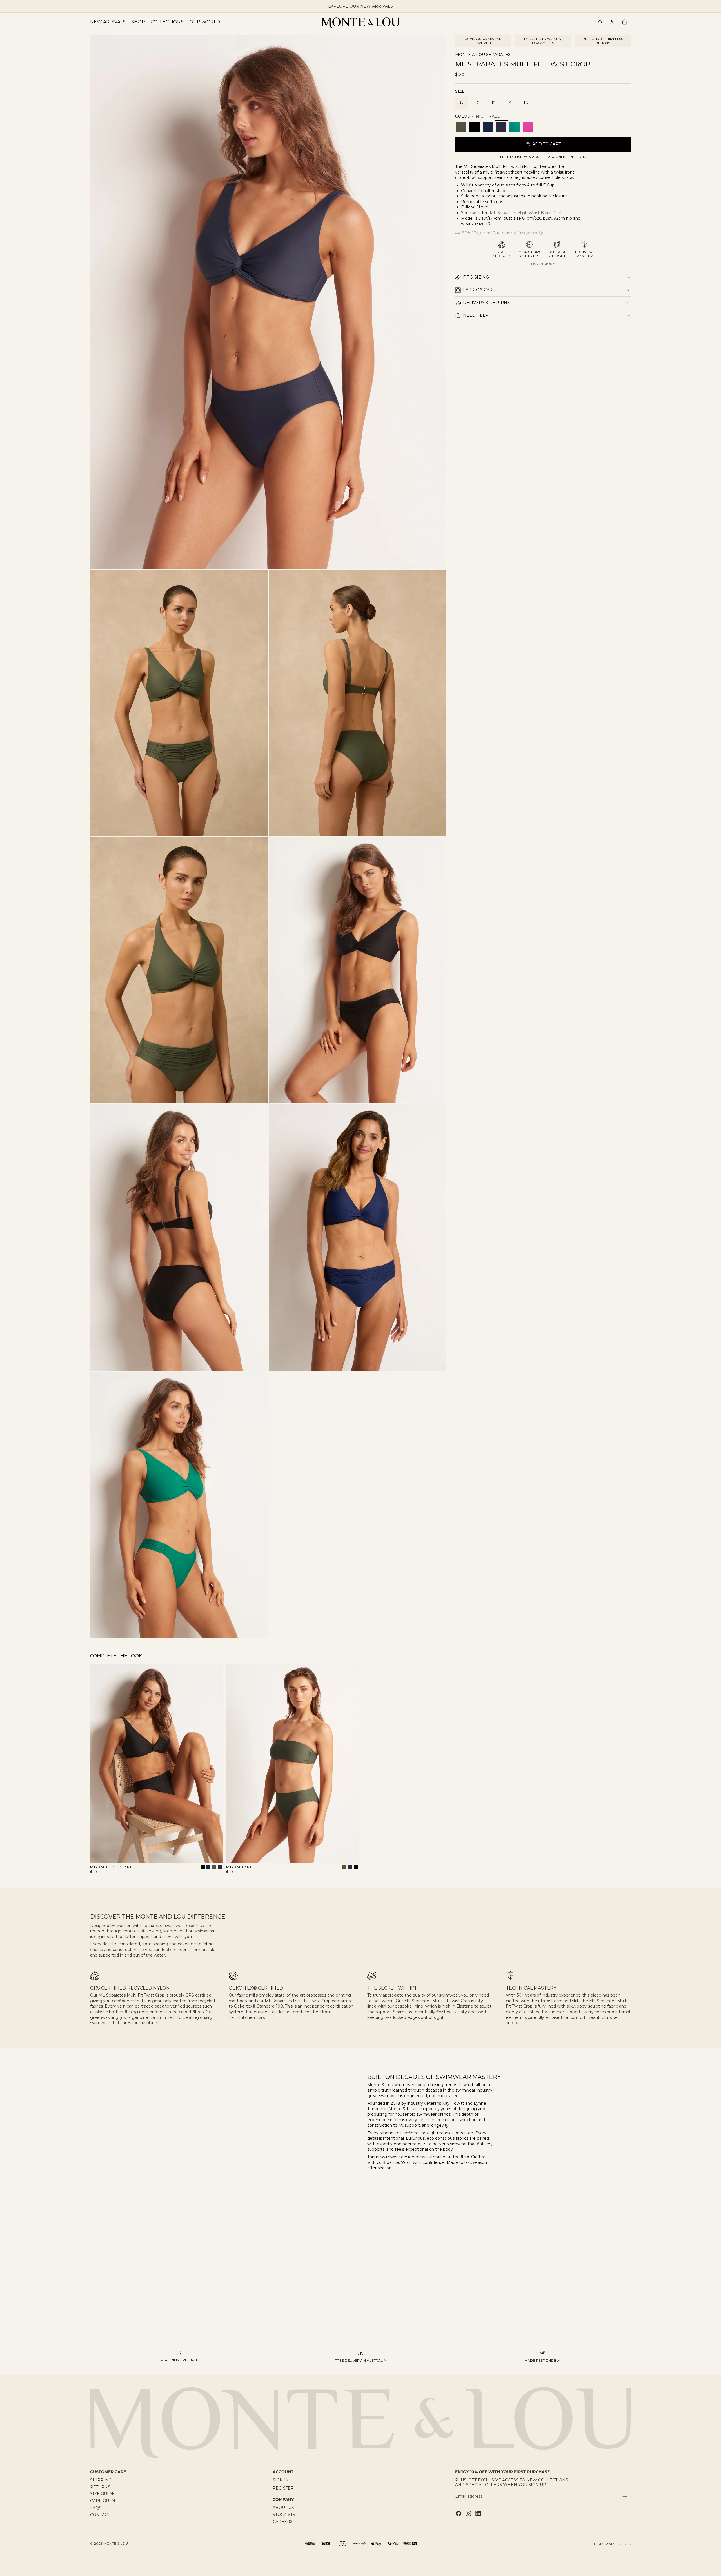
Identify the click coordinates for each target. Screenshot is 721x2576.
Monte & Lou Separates (483, 55)
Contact (100, 2515)
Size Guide (102, 2494)
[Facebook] (459, 2513)
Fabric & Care (479, 290)
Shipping (101, 2480)
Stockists (284, 2515)
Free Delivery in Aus (520, 157)
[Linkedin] (478, 2513)
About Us (283, 2508)
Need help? (477, 315)
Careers (283, 2522)
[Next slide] (214, 1764)
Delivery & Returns (486, 303)
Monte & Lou (116, 2543)
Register (283, 2488)
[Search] (600, 22)
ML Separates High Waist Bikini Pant (525, 213)
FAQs (96, 2508)
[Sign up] (625, 2497)
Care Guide (103, 2501)
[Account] (612, 22)
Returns (100, 2487)
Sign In (281, 2480)
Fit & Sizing (476, 277)
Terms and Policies (612, 2544)
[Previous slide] (99, 1764)
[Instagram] (468, 2513)
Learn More (543, 264)
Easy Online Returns (566, 157)
